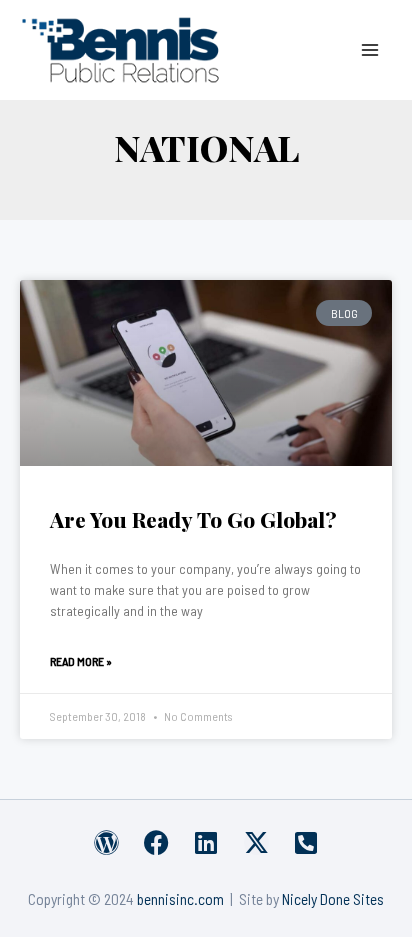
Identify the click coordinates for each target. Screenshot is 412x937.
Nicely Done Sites (333, 898)
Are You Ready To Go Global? (193, 519)
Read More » (81, 661)
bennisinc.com (180, 898)
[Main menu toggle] (370, 49)
